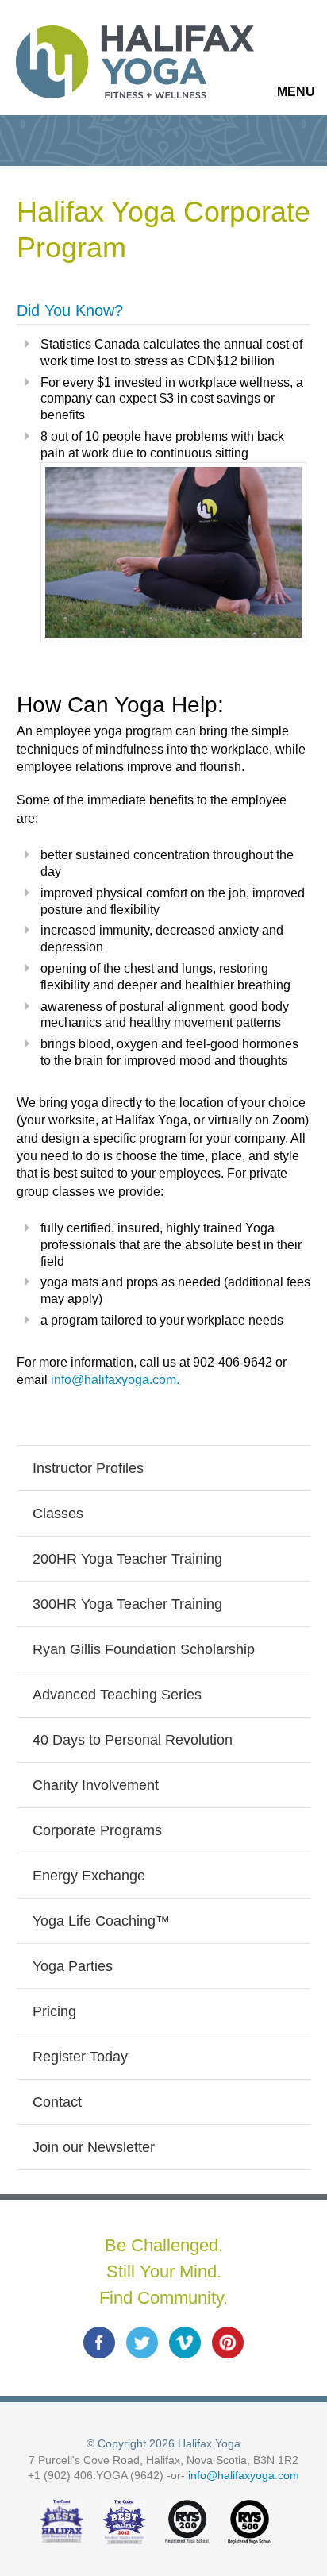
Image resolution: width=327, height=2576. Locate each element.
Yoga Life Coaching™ (101, 1921)
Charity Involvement (96, 1785)
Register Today (80, 2057)
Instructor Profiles (88, 1468)
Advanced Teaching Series (117, 1695)
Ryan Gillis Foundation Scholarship (144, 1649)
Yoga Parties (73, 1966)
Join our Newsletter (94, 2147)
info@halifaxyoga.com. (115, 1380)
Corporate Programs (97, 1830)
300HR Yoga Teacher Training (127, 1604)
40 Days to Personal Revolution (133, 1740)
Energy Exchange (89, 1876)
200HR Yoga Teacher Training (127, 1559)
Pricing (54, 2011)
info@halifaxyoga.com (244, 2475)
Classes (58, 1514)
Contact (57, 2102)
